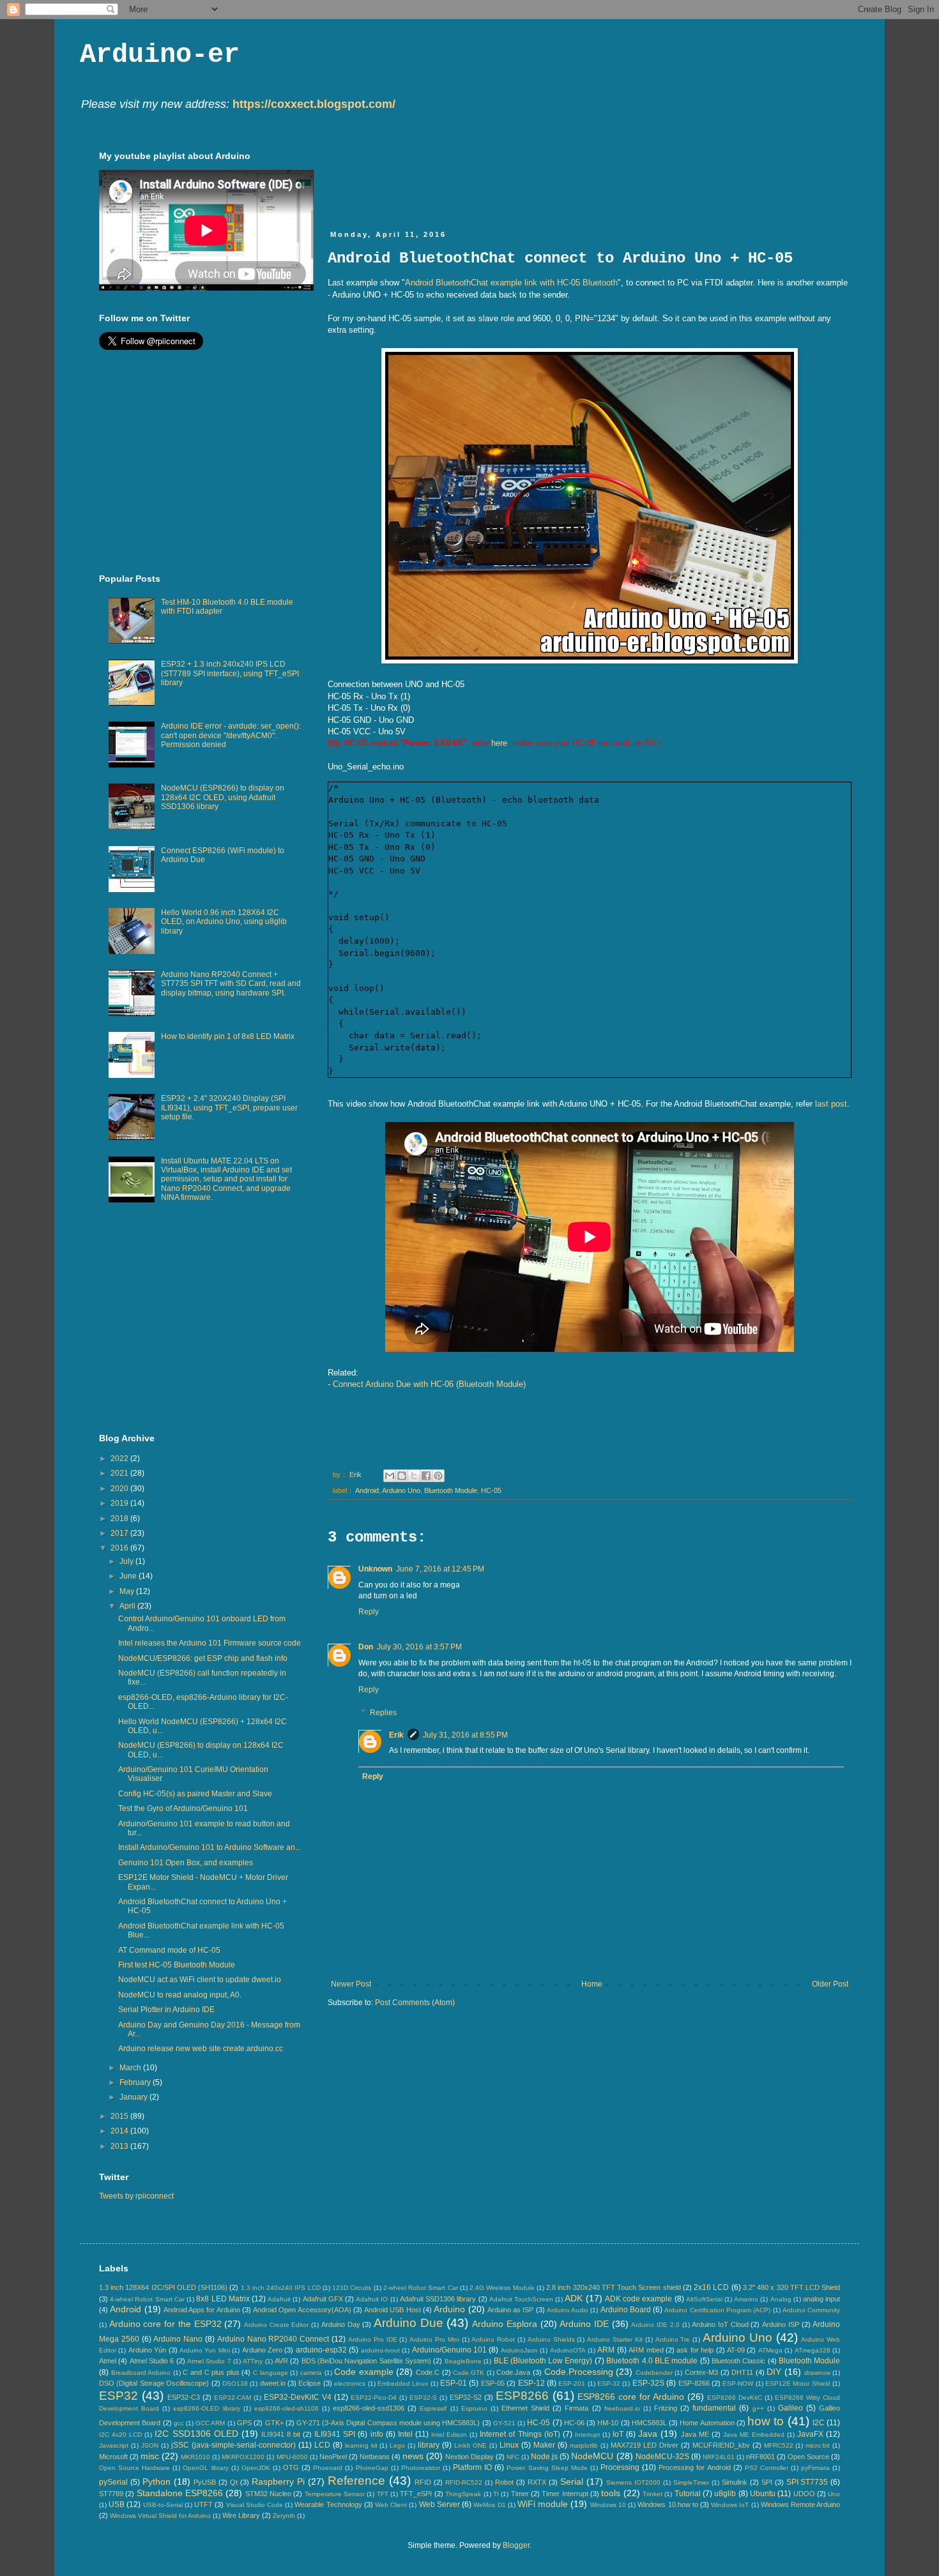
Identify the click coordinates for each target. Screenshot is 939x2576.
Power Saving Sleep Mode (547, 2468)
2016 (120, 1548)
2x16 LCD (711, 2287)
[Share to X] (414, 1476)
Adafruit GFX (323, 2299)
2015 (120, 2116)
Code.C (428, 2372)
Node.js (544, 2457)
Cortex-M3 (701, 2372)
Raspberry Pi (278, 2481)
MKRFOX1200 (243, 2457)
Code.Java (513, 2372)
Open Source (808, 2457)
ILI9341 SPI (335, 2434)
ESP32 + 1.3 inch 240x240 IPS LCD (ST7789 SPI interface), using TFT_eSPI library (230, 673)
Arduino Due (408, 2323)
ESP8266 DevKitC (735, 2398)
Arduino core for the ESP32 (165, 2324)
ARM (606, 2350)
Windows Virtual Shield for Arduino (160, 2516)
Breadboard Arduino (141, 2373)
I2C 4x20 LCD (120, 2435)
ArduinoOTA (568, 2350)
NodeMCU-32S (662, 2457)
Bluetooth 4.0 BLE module (652, 2361)
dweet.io (273, 2383)
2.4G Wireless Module (502, 2288)
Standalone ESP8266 (180, 2493)
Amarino (746, 2299)
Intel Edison (449, 2435)
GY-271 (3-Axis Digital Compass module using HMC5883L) (388, 2423)
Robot (504, 2482)
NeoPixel (333, 2457)
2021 (120, 1473)
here (499, 743)
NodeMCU (592, 2456)
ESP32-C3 (184, 2397)
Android (367, 1490)
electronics (350, 2383)
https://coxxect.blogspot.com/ (314, 104)
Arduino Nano (178, 2339)
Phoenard (328, 2468)
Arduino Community (811, 2310)
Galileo (790, 2408)
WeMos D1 (489, 2505)
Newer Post (351, 1984)
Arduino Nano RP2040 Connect (273, 2339)
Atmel (108, 2361)
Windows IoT (730, 2505)
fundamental (714, 2408)
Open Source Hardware (134, 2468)
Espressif (433, 2408)
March (131, 2068)
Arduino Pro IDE (373, 2339)
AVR (281, 2361)
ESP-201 (572, 2383)
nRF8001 (760, 2457)
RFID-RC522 (464, 2482)
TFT (383, 2494)
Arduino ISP (781, 2324)
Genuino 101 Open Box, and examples (186, 1863)
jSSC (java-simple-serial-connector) (233, 2445)
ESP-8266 (694, 2383)
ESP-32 (609, 2383)
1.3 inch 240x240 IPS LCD (281, 2288)
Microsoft (113, 2457)
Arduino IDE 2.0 (655, 2325)
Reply (369, 1612)
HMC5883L (649, 2423)
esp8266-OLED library (206, 2408)
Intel (405, 2434)
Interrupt (587, 2435)
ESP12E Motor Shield (798, 2383)
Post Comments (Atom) (415, 2003)
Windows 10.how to (668, 2504)
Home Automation (707, 2423)
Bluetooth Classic (738, 2361)
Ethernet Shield (525, 2408)
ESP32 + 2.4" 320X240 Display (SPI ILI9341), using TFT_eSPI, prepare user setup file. (229, 1108)
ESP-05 (493, 2383)
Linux (509, 2445)
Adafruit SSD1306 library (438, 2299)
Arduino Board (626, 2310)
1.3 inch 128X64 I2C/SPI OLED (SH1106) (163, 2287)
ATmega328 (813, 2350)
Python (156, 2481)
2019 (120, 1503)
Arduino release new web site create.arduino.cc (201, 2049)
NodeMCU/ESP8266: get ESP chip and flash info (203, 1658)
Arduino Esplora (505, 2324)
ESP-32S (648, 2383)
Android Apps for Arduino (202, 2310)
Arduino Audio (568, 2310)
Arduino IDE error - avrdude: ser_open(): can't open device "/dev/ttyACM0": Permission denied (231, 735)
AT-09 (736, 2350)
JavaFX (810, 2434)
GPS (244, 2423)
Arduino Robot (493, 2339)
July (127, 1561)
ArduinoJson (519, 2350)
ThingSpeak (463, 2494)
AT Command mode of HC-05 (169, 1950)
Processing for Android (694, 2467)
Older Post (830, 1984)
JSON (150, 2445)
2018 (120, 1519)
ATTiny (253, 2361)
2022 (120, 1458)
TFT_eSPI (416, 2494)
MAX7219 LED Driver (645, 2445)
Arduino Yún (147, 2350)
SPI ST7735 (807, 2482)
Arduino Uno (401, 1490)
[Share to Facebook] (426, 1476)
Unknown (375, 1569)
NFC (513, 2457)
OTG (291, 2467)
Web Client (391, 2505)
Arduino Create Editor (276, 2325)
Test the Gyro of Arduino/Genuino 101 (183, 1808)
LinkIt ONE (470, 2445)
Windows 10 (608, 2505)
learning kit (361, 2445)
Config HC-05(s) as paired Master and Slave (195, 1794)
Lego (397, 2445)
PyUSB (205, 2482)
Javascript (114, 2445)
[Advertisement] (560, 179)
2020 (120, 1489)
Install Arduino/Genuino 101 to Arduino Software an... (210, 1847)
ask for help (695, 2350)
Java (648, 2434)
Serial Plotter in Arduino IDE (166, 2010)
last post (831, 1104)
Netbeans (375, 2457)
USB (117, 2504)
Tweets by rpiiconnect (136, 2196)
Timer (520, 2494)
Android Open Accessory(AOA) (302, 2310)
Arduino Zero (262, 2350)
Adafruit (279, 2299)
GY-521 (504, 2423)
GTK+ (274, 2423)
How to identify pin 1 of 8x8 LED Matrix (228, 1036)
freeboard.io (622, 2408)
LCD (322, 2445)
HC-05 (491, 1490)
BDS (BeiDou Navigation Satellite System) (366, 2361)
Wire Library (241, 2515)
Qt (234, 2482)
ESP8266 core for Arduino (631, 2397)
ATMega (770, 2350)
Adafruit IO (372, 2299)
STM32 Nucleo (268, 2494)
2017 (120, 1533)
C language (271, 2373)
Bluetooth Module (451, 1490)
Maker (544, 2445)
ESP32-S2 (466, 2397)
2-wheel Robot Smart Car (421, 2288)
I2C (819, 2423)
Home (592, 1984)
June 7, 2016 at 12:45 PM (440, 1569)
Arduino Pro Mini (434, 2339)
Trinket (653, 2494)
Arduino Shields (551, 2339)
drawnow (817, 2373)
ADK (574, 2298)
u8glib (725, 2494)
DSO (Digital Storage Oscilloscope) (154, 2383)
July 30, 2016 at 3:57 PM (419, 1647)
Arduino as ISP (511, 2310)
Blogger (516, 2545)
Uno (834, 2494)
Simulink (735, 2482)
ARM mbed (646, 2350)
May (128, 1591)
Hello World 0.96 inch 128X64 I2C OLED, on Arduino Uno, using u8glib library (224, 922)
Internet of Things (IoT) (520, 2434)
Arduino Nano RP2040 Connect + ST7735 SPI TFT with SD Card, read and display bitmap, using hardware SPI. (231, 984)
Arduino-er (160, 55)
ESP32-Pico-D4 (374, 2398)
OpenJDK (256, 2468)
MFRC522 (779, 2445)
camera (311, 2373)
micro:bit (818, 2445)
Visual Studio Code (255, 2505)
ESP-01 (454, 2383)
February (136, 2082)
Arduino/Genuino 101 (449, 2350)
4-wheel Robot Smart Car (147, 2299)
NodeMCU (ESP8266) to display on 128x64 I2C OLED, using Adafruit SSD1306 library (223, 797)
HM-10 (608, 2423)
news (413, 2456)
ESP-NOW (738, 2383)
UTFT (203, 2504)
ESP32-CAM (233, 2398)
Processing (620, 2467)
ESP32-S (423, 2398)
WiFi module (543, 2504)
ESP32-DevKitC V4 (298, 2397)
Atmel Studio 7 (209, 2361)
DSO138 (235, 2383)
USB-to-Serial (163, 2505)
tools (611, 2493)
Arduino (449, 2309)
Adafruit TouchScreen (521, 2299)
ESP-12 (531, 2383)
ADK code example (638, 2299)
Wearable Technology (328, 2504)
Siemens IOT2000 (633, 2482)
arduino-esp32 (321, 2350)
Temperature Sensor (335, 2494)
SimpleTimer (691, 2482)
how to (766, 2421)
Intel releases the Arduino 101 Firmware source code (210, 1643)
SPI (767, 2482)
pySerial (113, 2482)
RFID (423, 2482)
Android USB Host (393, 2310)
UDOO (804, 2494)
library (429, 2445)
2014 (120, 2131)
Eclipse (309, 2383)
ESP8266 (522, 2396)
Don (366, 1647)
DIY (774, 2372)
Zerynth (284, 2516)
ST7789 (111, 2494)
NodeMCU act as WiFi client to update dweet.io (200, 1980)
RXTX (537, 2482)
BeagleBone (463, 2361)
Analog (781, 2299)
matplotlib (584, 2445)
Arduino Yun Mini (205, 2350)
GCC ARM (210, 2423)
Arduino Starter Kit (615, 2339)
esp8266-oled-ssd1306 (369, 2408)
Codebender (654, 2373)
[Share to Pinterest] (438, 1476)
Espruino (474, 2408)
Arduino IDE (584, 2324)
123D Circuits (352, 2288)
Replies (383, 1713)
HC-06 (574, 2423)
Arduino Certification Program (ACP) (717, 2310)
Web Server (439, 2504)
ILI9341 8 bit (281, 2434)
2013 (120, 2146)
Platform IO (472, 2467)
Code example (364, 2372)
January (134, 2097)
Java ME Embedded (754, 2435)
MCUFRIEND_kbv (721, 2445)
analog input (821, 2299)
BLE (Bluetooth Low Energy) (543, 2361)
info (377, 2434)
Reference (356, 2481)
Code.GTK (469, 2373)
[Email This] (390, 1476)
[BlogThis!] (402, 1476)
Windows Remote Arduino (800, 2504)
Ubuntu (763, 2494)
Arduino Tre (673, 2339)
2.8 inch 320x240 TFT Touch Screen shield (613, 2287)
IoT (618, 2434)
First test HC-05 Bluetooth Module (177, 1965)
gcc (179, 2423)
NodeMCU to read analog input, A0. (180, 1995)
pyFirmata (815, 2468)
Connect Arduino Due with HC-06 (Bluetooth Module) (429, 1384)
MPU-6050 (292, 2457)
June (129, 1576)
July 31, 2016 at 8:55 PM (465, 1735)
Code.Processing (579, 2372)
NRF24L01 (719, 2457)
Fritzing (666, 2408)
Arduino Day (341, 2324)
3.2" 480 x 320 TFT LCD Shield (791, 2287)
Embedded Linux (403, 2383)
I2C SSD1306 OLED (196, 2434)
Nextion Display (469, 2457)
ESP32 (118, 2396)
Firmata (576, 2408)
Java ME (695, 2434)
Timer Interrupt (565, 2494)
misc (150, 2456)
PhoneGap (372, 2468)
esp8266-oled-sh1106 (286, 2408)
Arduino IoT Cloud (720, 2324)
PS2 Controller (767, 2468)
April (128, 1606)
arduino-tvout (380, 2350)
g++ (758, 2408)
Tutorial (688, 2494)
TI (496, 2494)
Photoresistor (421, 2468)
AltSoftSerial (704, 2299)
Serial (572, 2481)
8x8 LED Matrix (223, 2299)
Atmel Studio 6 (152, 2361)
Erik (396, 1735)
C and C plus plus (211, 2372)
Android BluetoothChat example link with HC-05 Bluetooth (511, 283)
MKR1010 (195, 2457)
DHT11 (742, 2372)
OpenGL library (205, 2468)
